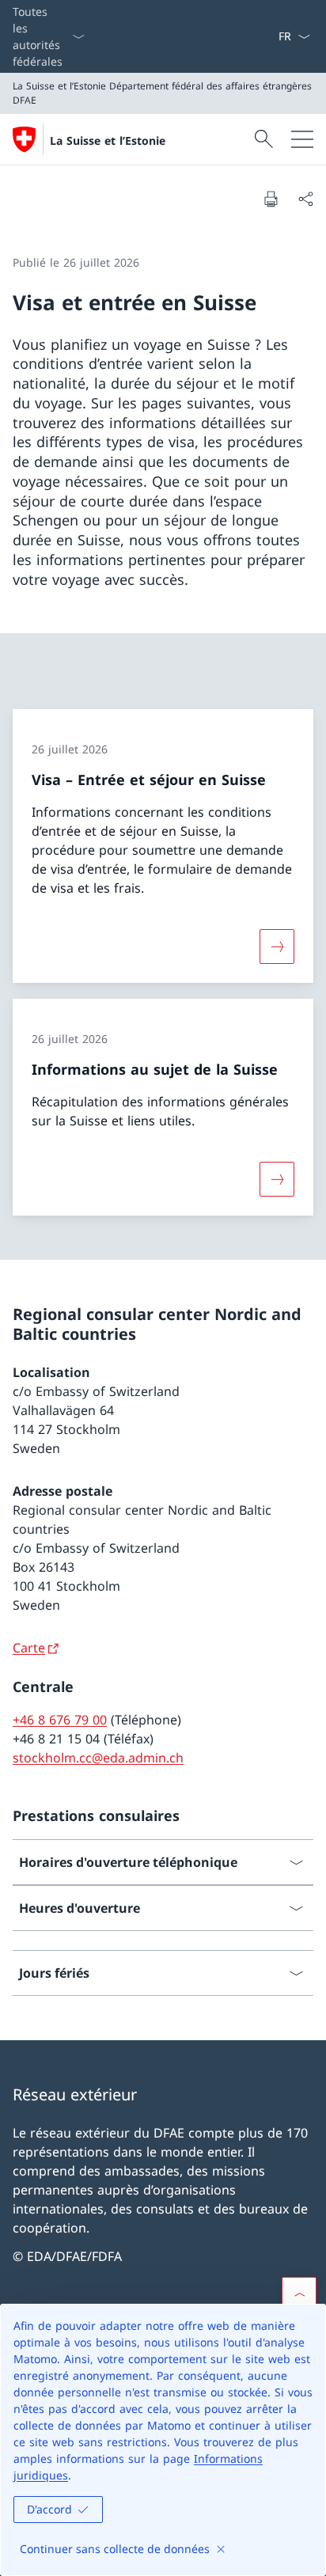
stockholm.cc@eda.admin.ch (98, 1758)
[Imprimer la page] (271, 199)
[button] (299, 2294)
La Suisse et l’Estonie (108, 140)
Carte (29, 1648)
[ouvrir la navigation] (302, 139)
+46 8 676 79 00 (60, 1720)
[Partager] (305, 199)
